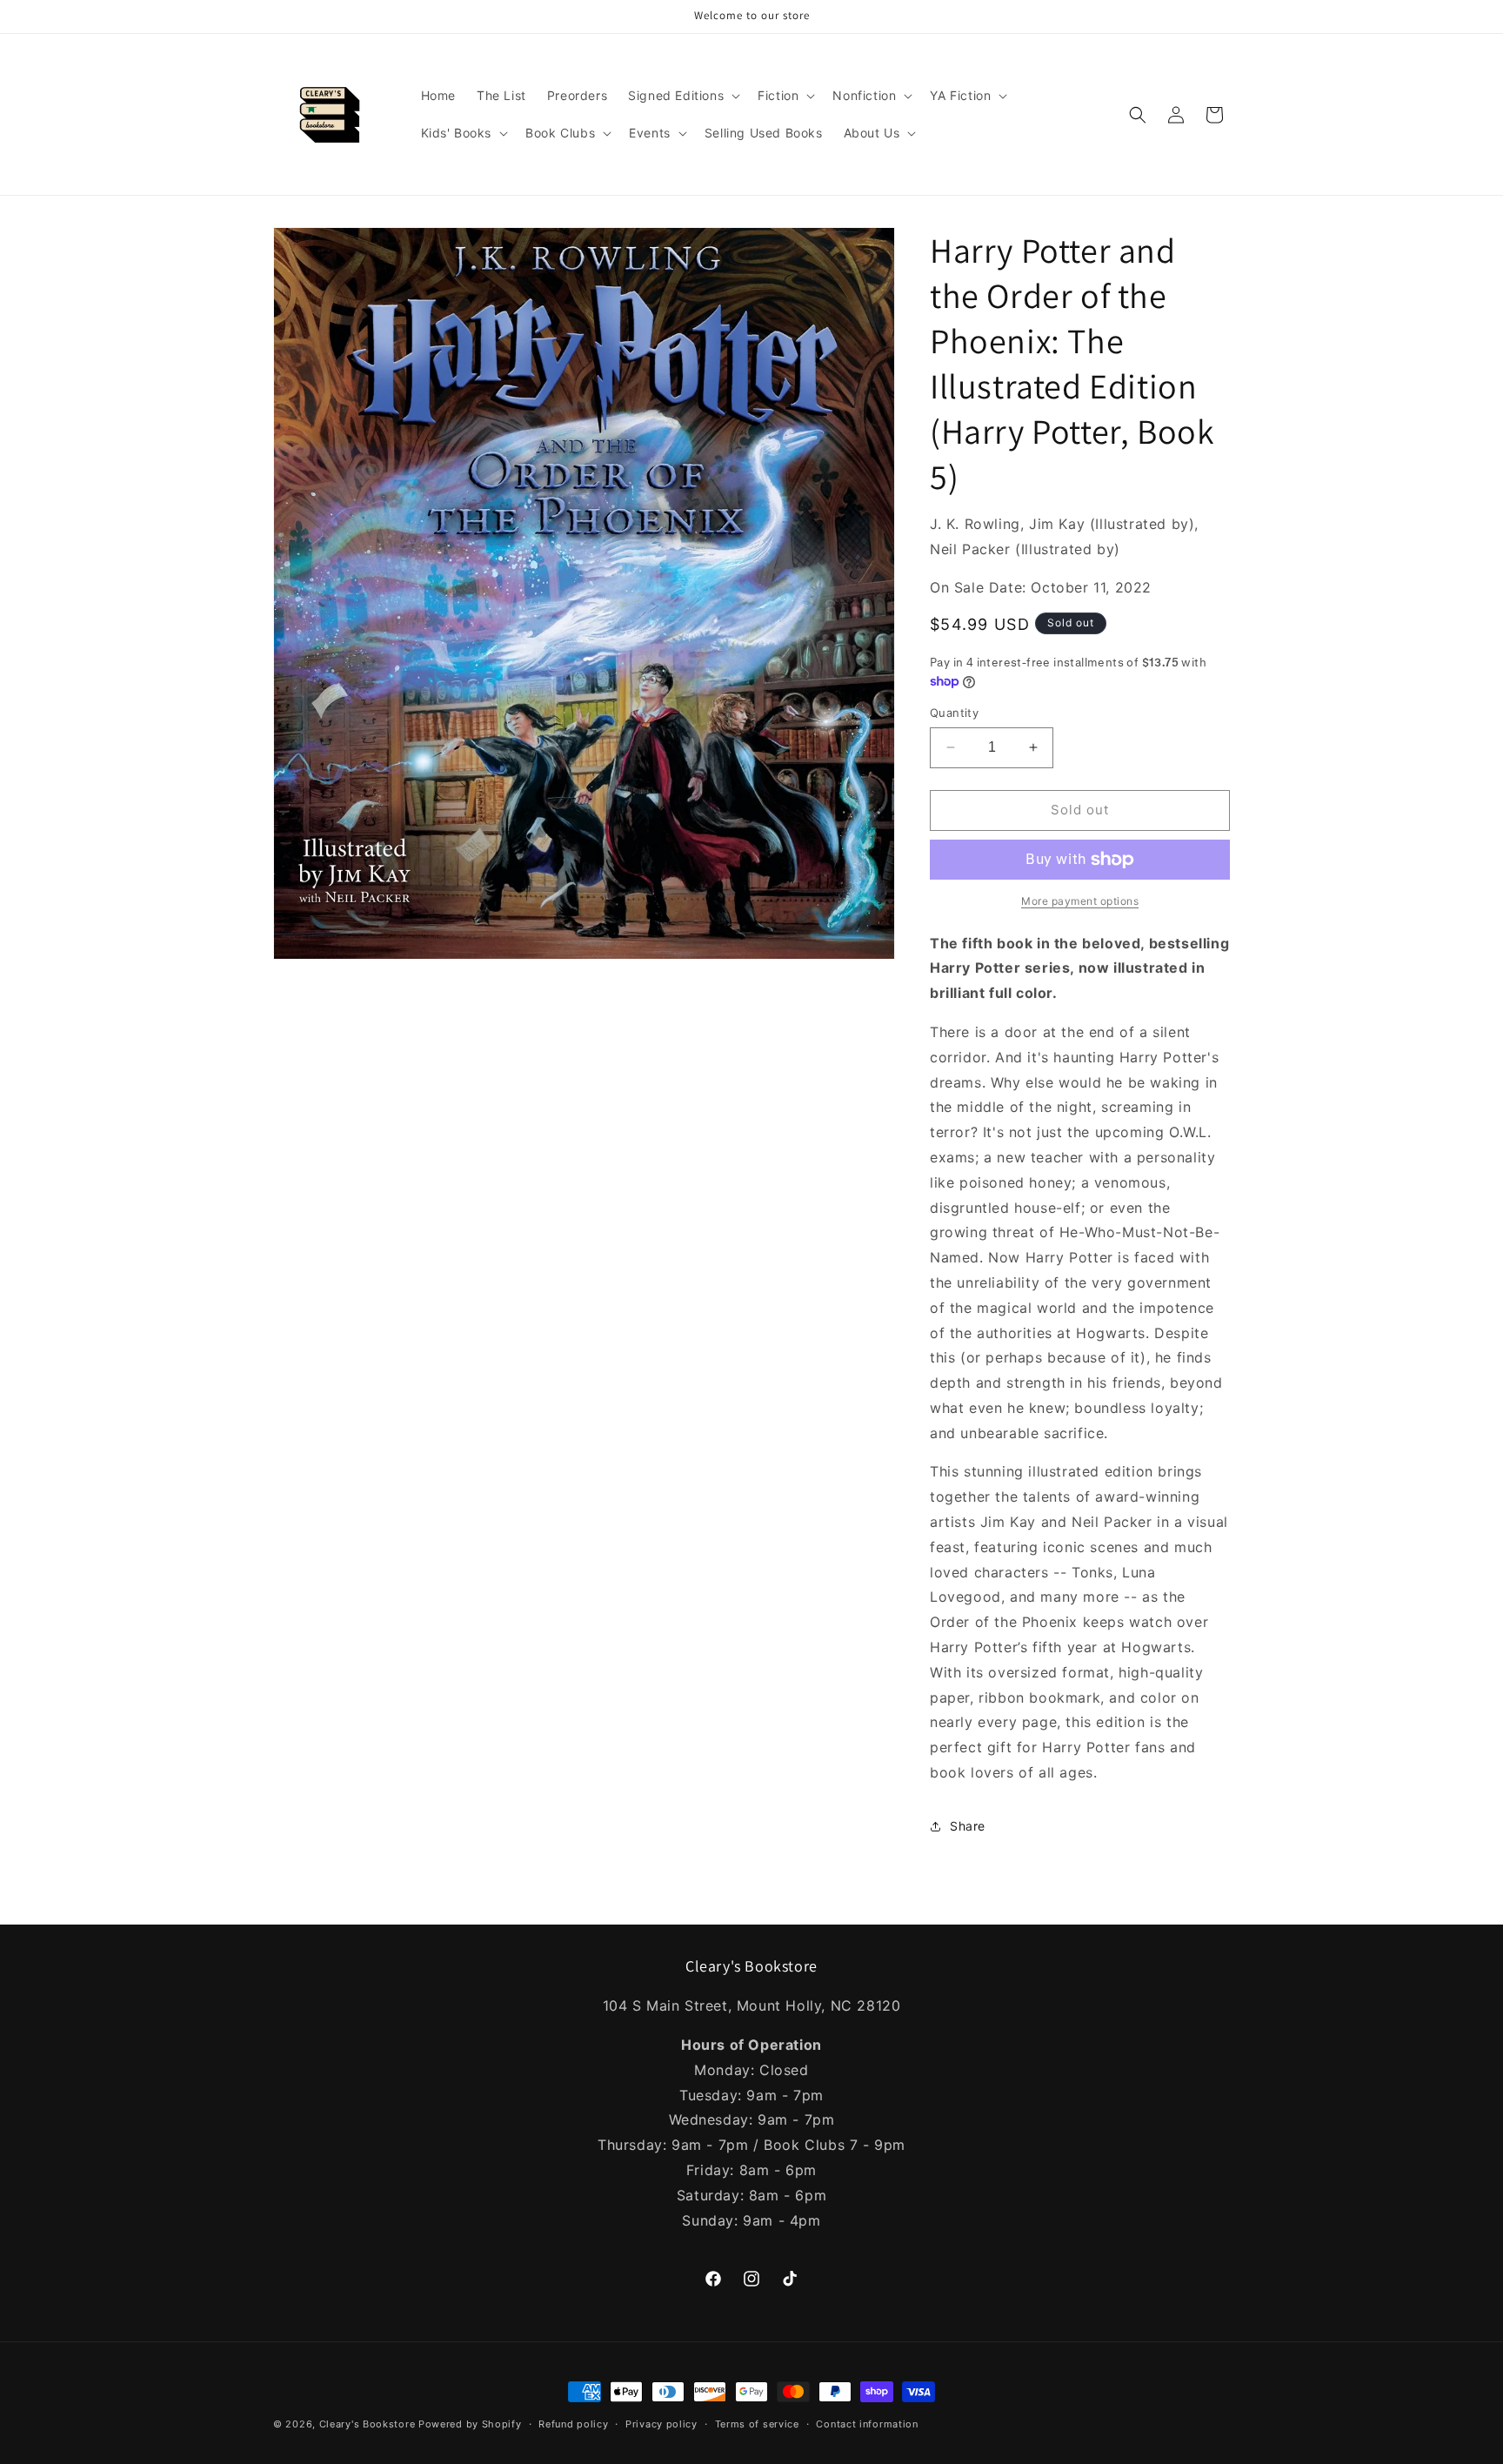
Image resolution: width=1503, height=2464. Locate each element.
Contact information (867, 2423)
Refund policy (573, 2423)
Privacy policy (661, 2423)
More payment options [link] (1080, 901)
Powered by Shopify (470, 2424)
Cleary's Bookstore (367, 2424)
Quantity (954, 713)
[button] (682, 96)
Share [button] (968, 1826)
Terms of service (757, 2423)
